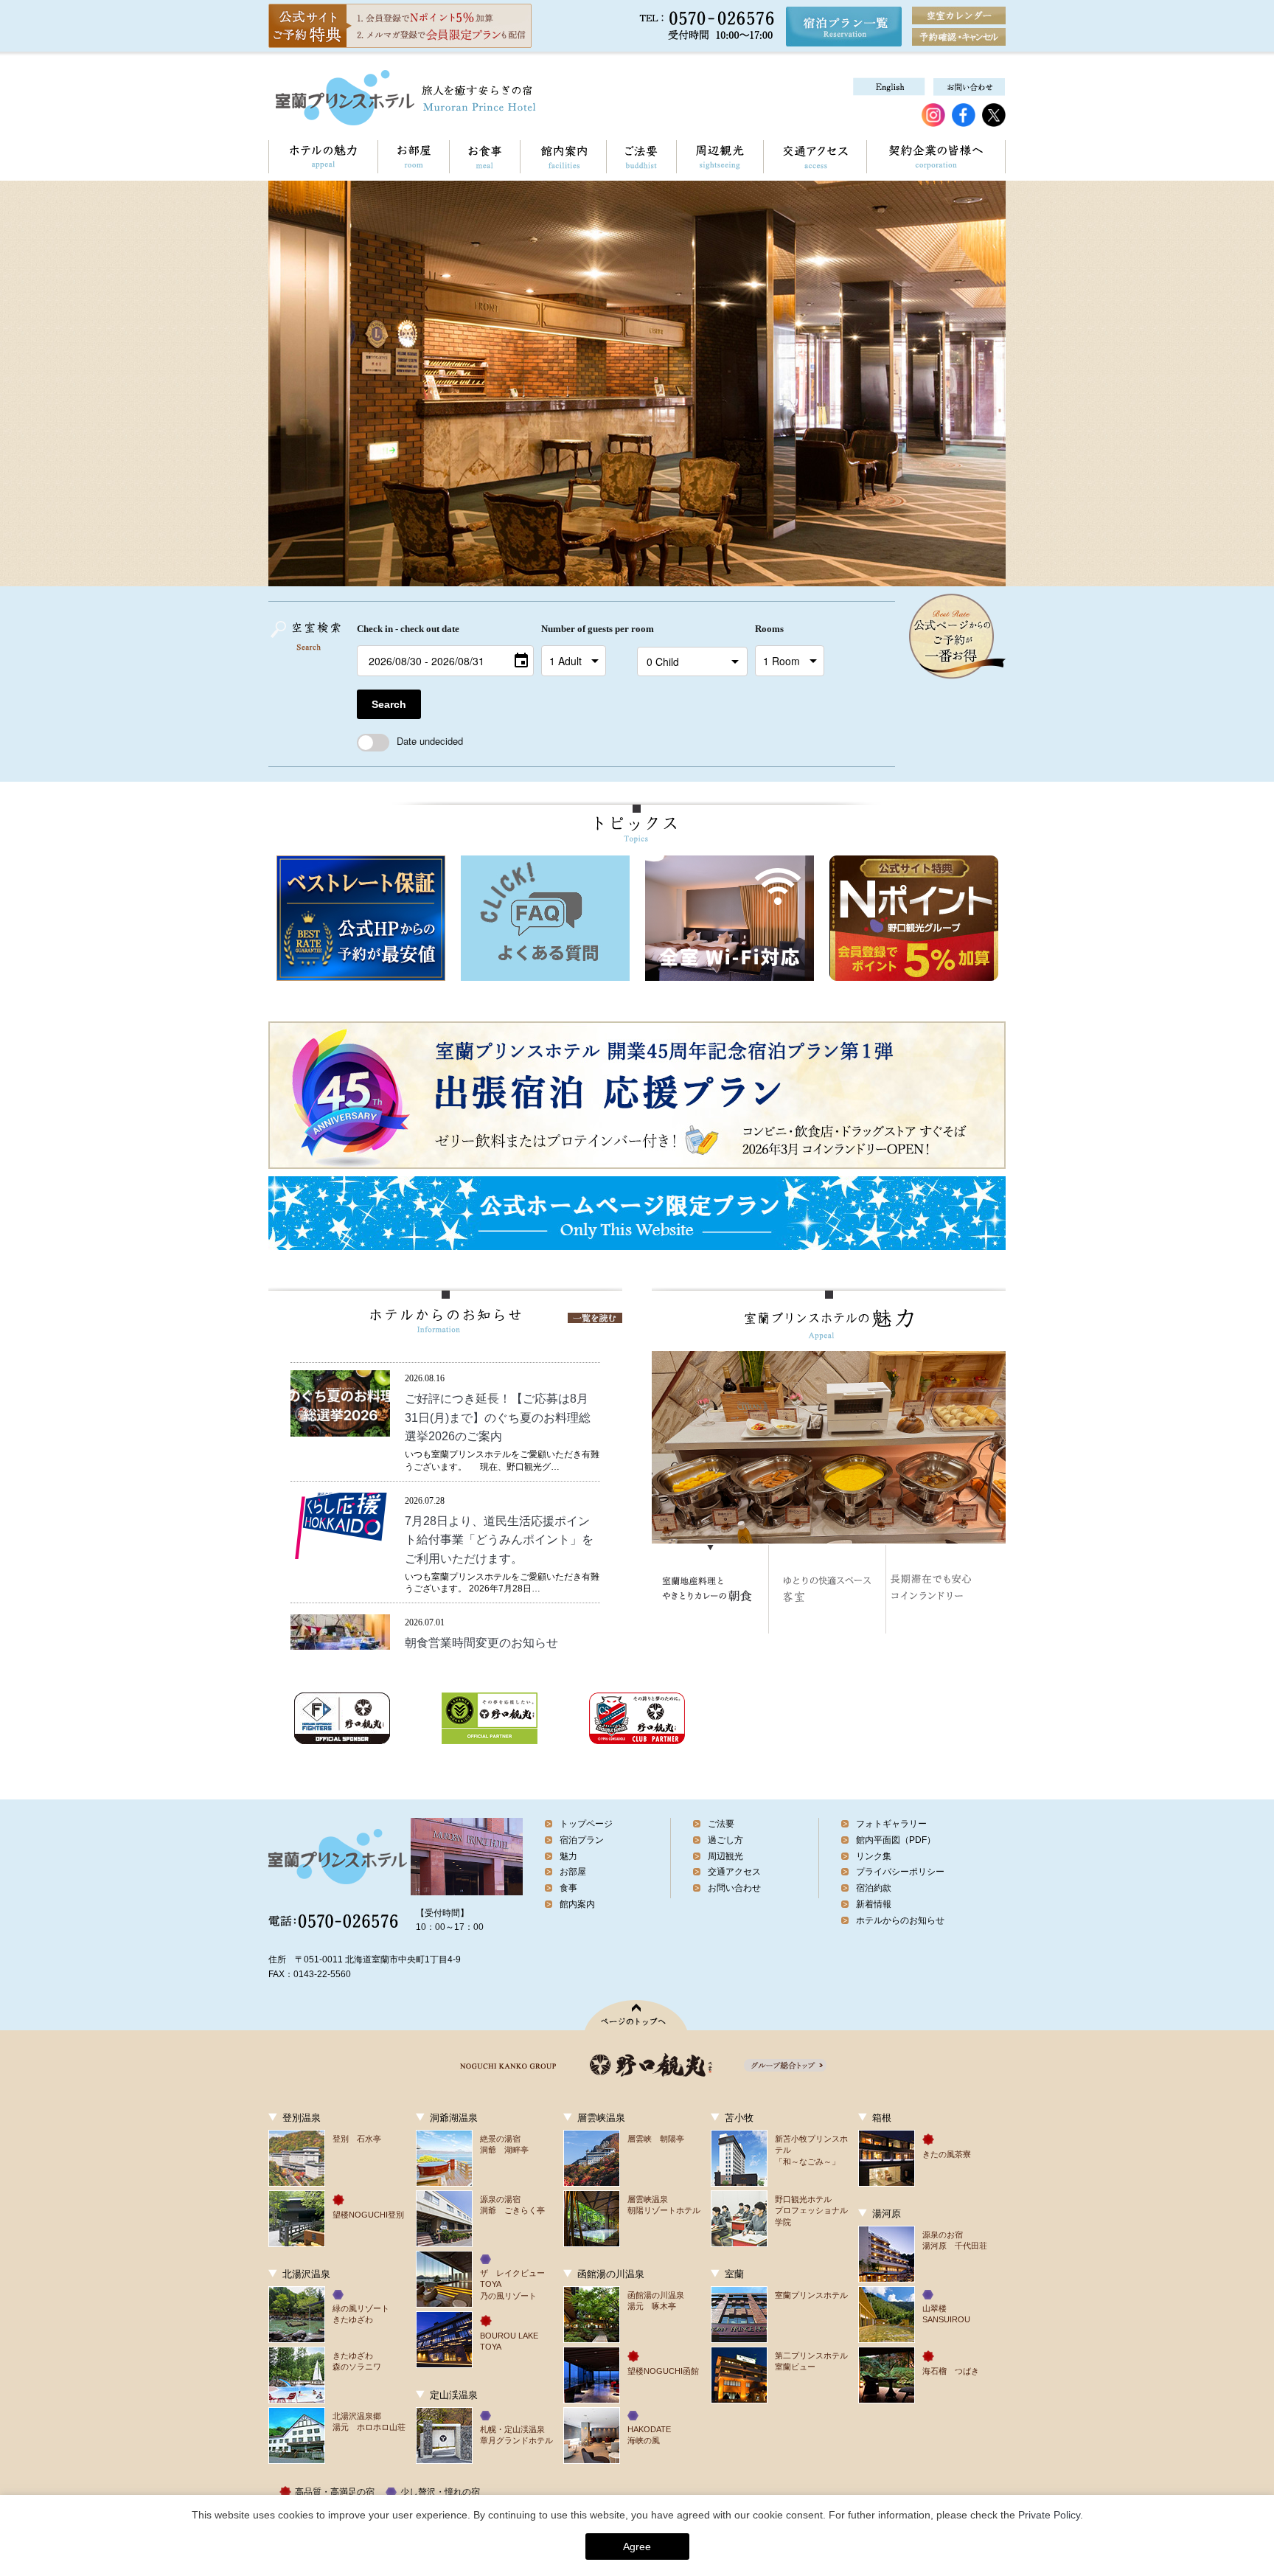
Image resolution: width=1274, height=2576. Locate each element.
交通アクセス (815, 157)
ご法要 (641, 157)
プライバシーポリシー (900, 1872)
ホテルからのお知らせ (900, 1920)
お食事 (484, 157)
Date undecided (430, 741)
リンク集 (874, 1856)
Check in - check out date (408, 629)
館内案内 (563, 157)
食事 (568, 1888)
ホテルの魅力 (323, 157)
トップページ (586, 1824)
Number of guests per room (585, 629)
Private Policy (1049, 2515)
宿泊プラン (582, 1840)
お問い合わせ (734, 1888)
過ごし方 (725, 1840)
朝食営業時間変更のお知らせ (481, 1643)
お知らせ (476, 1378)
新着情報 (515, 1378)
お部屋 (413, 157)
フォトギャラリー (891, 1824)
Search (389, 704)
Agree (637, 2547)
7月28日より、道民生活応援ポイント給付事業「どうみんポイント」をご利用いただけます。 (499, 1540)
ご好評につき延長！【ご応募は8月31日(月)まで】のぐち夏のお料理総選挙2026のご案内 (498, 1417)
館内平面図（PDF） (896, 1840)
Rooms (769, 629)
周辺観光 (720, 157)
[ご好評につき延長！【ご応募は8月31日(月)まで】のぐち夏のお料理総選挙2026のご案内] (340, 1428)
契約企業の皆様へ (936, 157)
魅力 (568, 1856)
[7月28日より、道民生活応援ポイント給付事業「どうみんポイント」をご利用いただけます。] (340, 1551)
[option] (361, 918)
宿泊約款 (874, 1888)
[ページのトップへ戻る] (637, 2015)
